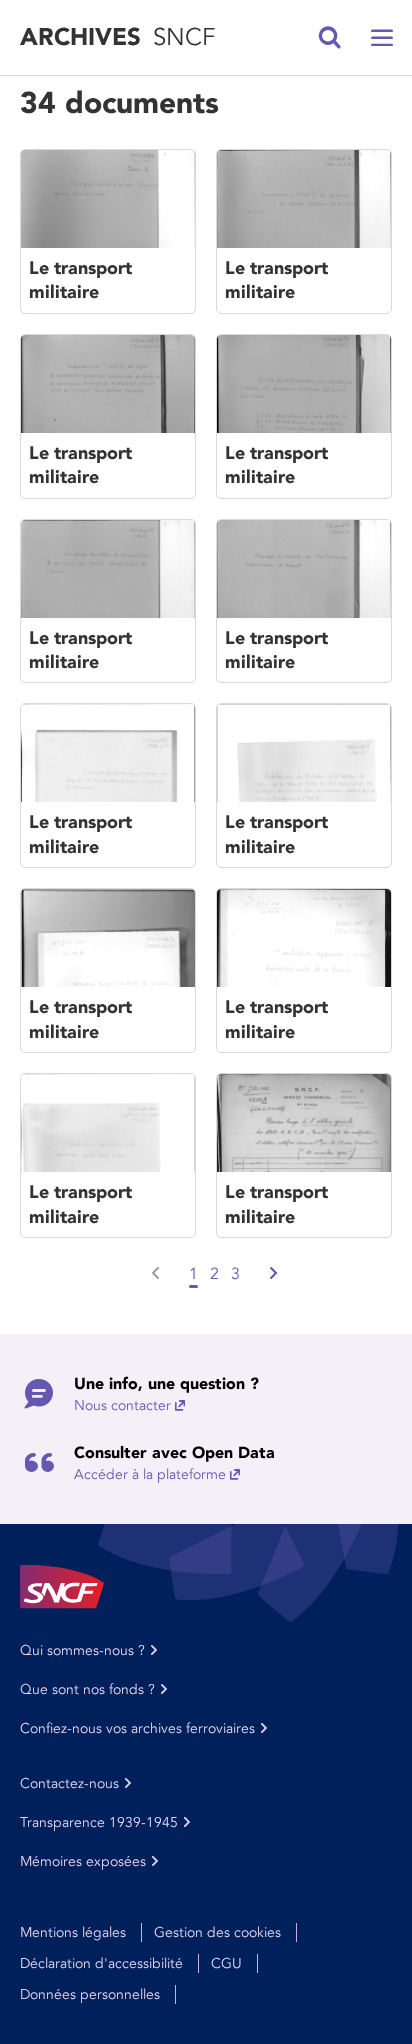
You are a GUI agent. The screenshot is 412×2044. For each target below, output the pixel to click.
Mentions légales (73, 1932)
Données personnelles (90, 1994)
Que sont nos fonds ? (87, 1689)
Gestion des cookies (217, 1932)
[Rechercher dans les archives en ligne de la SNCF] (330, 38)
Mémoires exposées (83, 1861)
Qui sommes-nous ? (82, 1650)
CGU (226, 1963)
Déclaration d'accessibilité (101, 1963)
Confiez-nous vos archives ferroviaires (137, 1728)
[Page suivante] (272, 1274)
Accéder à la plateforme (150, 1474)
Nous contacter (122, 1405)
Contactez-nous (69, 1783)
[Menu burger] (382, 38)
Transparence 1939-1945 (99, 1822)
